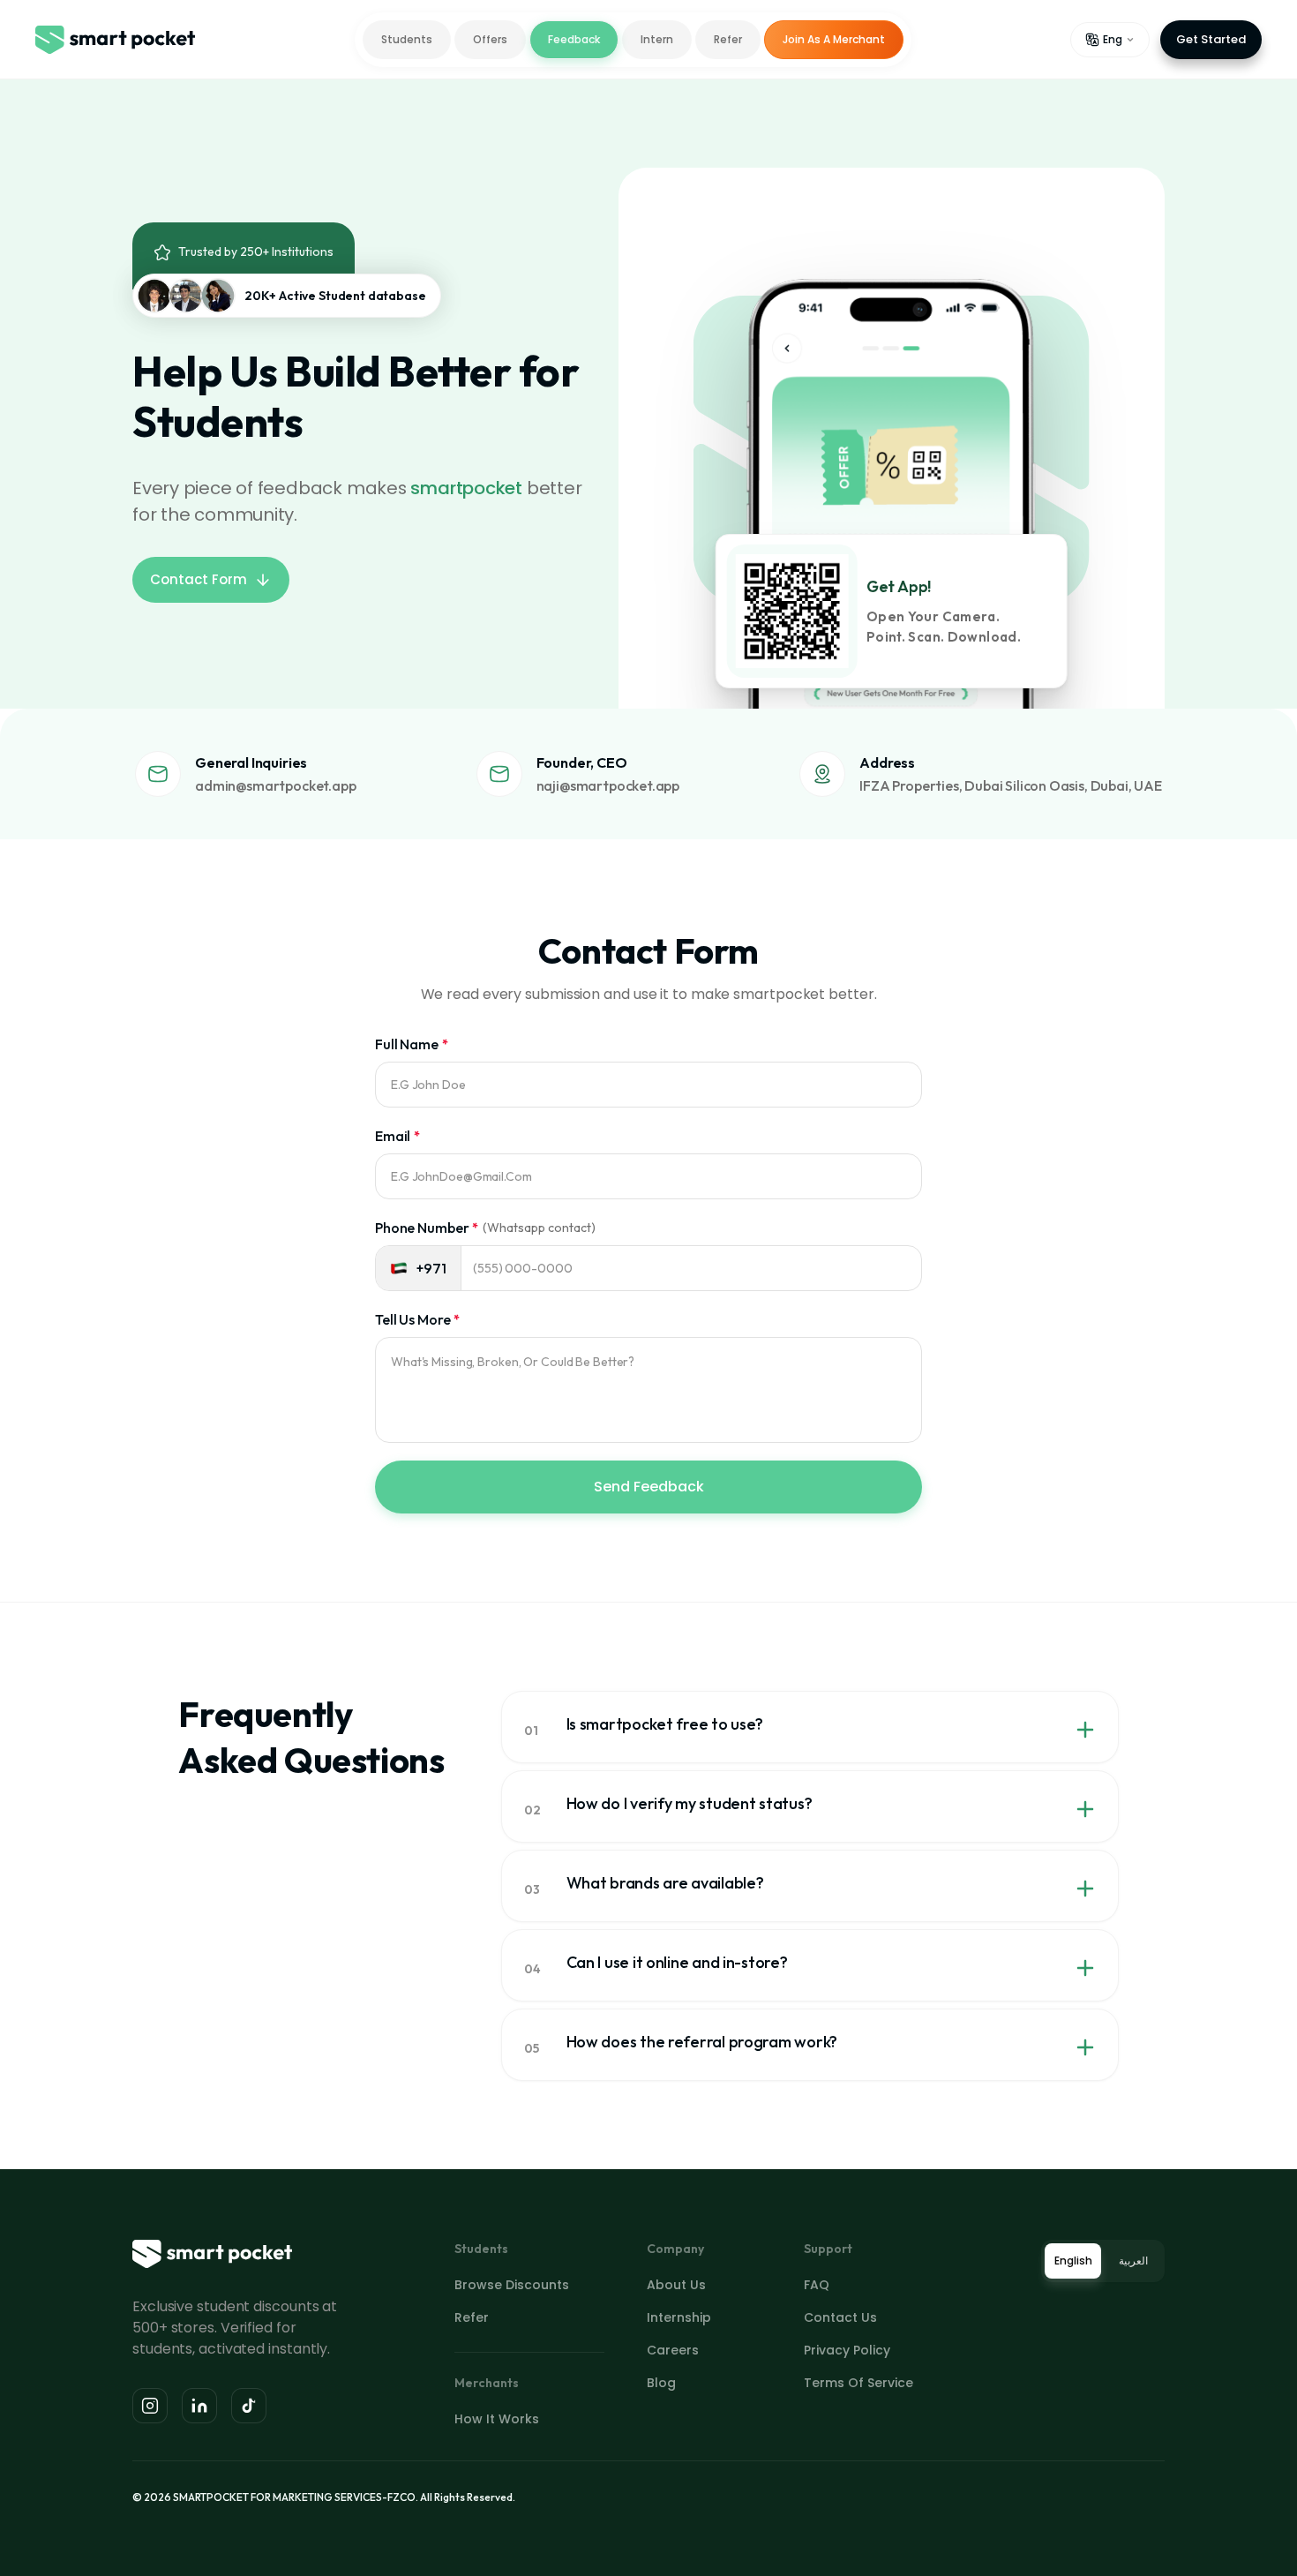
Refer (728, 39)
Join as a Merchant (834, 39)
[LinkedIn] (199, 2406)
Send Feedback (649, 1487)
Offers (490, 39)
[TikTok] (249, 2406)
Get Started (1211, 39)
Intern (657, 39)
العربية (1133, 2261)
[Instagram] (150, 2406)
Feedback (574, 39)
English (1073, 2261)
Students (407, 39)
